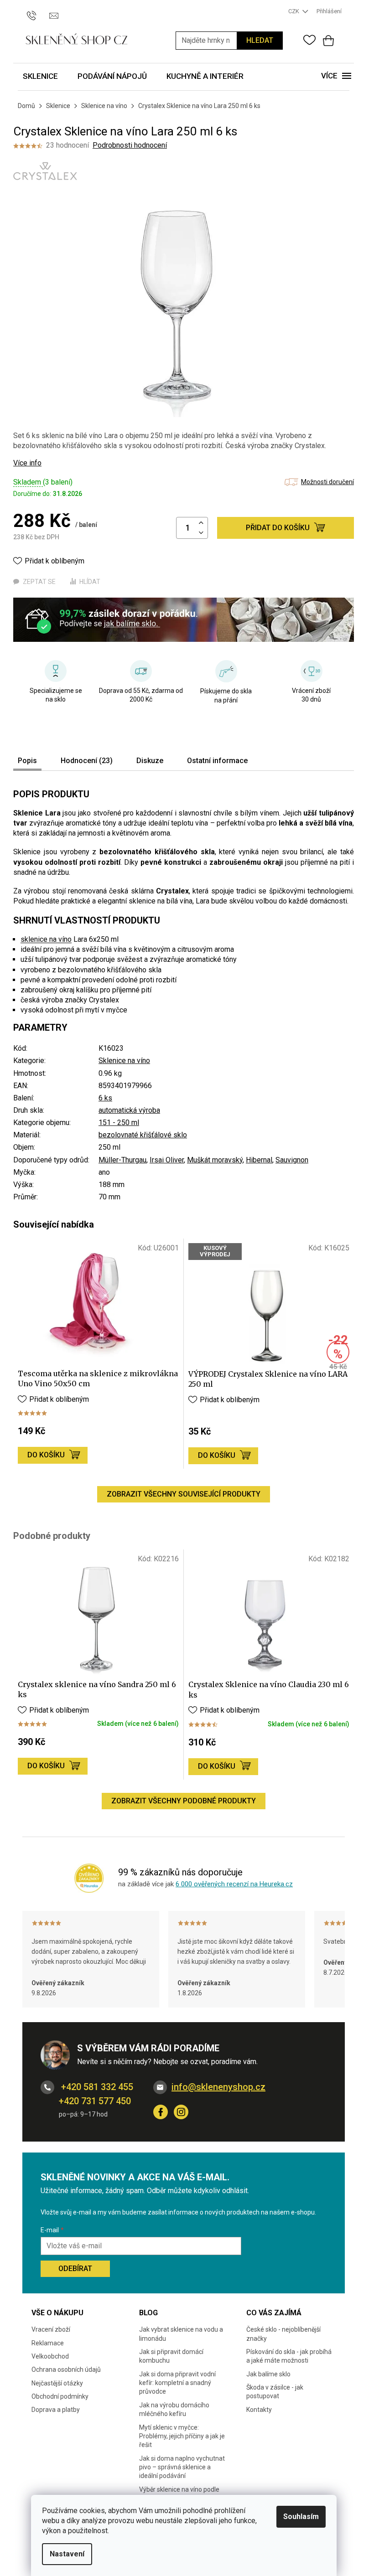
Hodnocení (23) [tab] (87, 761)
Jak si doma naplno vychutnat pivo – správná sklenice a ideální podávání (182, 2467)
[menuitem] (40, 77)
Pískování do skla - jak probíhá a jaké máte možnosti (289, 2356)
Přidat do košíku (278, 528)
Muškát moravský (215, 1160)
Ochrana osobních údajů (66, 2370)
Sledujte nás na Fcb (161, 2112)
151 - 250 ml (119, 1123)
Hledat (260, 40)
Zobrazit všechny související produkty (184, 1494)
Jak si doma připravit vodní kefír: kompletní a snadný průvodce (177, 2383)
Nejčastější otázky (57, 2383)
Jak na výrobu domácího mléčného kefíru (174, 2409)
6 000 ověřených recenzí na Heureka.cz (234, 1884)
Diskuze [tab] (150, 761)
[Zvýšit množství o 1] (201, 523)
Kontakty (259, 2410)
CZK (294, 11)
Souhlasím (301, 2517)
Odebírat (75, 2269)
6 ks (105, 1098)
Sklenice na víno (124, 1061)
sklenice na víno (46, 939)
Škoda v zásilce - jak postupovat (275, 2392)
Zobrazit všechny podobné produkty (184, 1801)
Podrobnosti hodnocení (130, 145)
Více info (27, 463)
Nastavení (67, 2554)
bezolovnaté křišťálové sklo (143, 1135)
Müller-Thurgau (122, 1160)
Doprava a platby (56, 2410)
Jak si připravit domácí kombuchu (171, 2356)
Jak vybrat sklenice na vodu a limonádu (181, 2334)
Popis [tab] (27, 761)
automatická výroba (129, 1110)
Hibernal (259, 1160)
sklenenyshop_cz (181, 2112)
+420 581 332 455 (96, 2087)
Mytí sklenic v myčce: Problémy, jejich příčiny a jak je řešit (182, 2436)
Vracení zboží (51, 2329)
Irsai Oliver (167, 1160)
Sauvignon (292, 1160)
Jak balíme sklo (268, 2374)
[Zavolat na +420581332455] (36, 11)
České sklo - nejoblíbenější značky (283, 2334)
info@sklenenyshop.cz (218, 2087)
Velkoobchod (50, 2356)
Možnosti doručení (327, 482)
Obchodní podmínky (60, 2396)
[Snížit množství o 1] (201, 533)
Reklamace (48, 2343)
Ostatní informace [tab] (217, 761)
